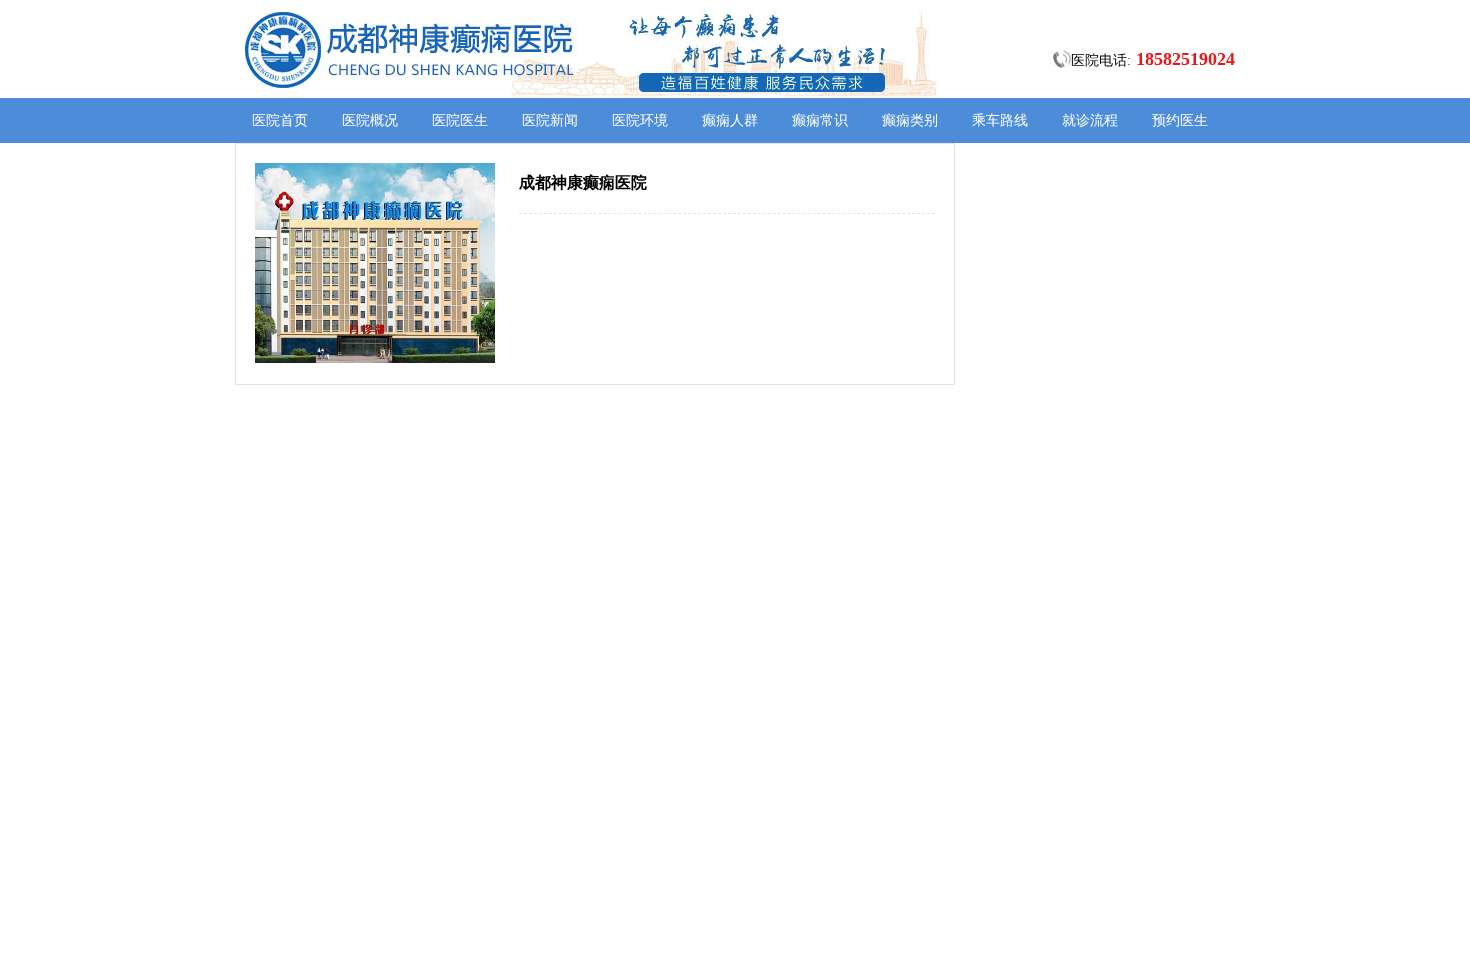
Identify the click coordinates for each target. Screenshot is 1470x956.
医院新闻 (550, 120)
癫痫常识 (820, 120)
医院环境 (640, 120)
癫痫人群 (730, 120)
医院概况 (370, 120)
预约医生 (1180, 120)
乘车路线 (1000, 120)
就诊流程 (1090, 120)
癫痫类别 (910, 120)
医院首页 (280, 120)
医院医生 (460, 120)
